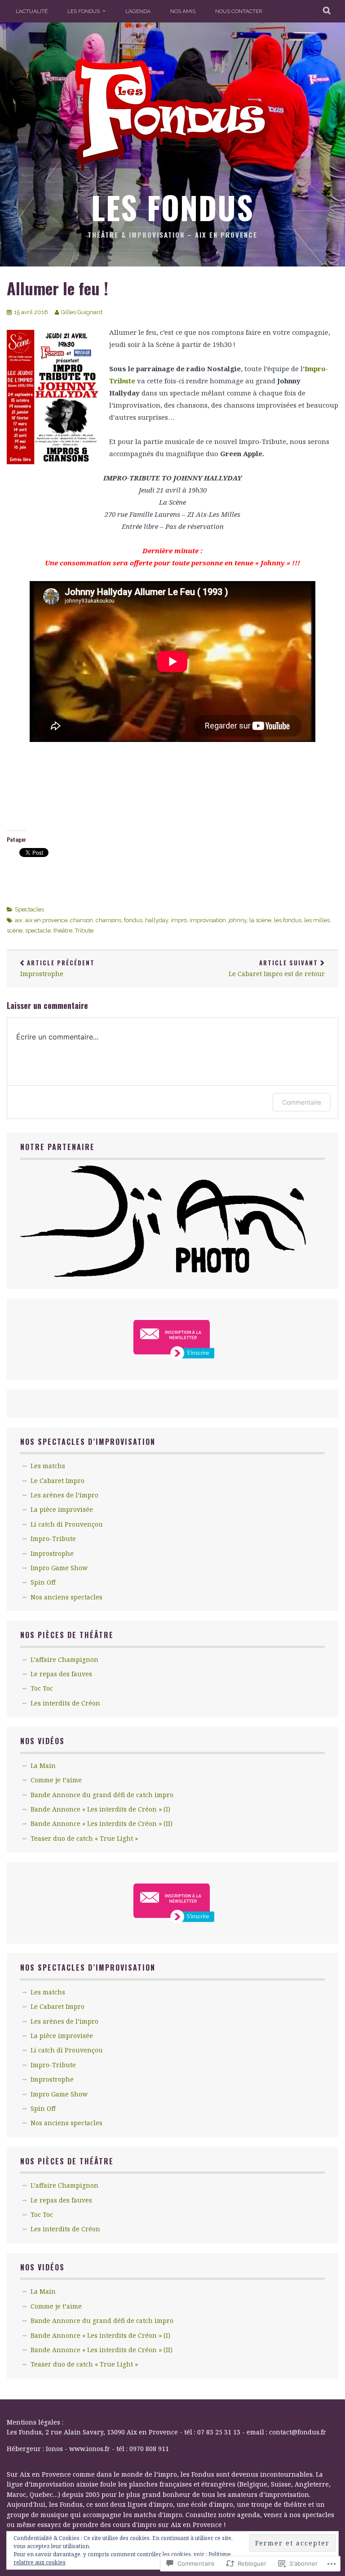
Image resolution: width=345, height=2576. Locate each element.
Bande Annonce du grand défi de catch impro (102, 1795)
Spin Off (43, 1582)
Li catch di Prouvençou (67, 1524)
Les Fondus (84, 11)
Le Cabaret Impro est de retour (277, 968)
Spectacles (29, 909)
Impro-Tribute (53, 1539)
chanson (82, 920)
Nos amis (183, 11)
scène (15, 930)
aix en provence (46, 920)
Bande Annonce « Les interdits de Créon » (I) (100, 1809)
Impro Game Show (59, 1568)
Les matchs (48, 1466)
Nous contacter (239, 11)
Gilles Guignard (82, 312)
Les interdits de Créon (65, 1703)
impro (179, 920)
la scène (260, 920)
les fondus (288, 920)
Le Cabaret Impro (57, 1481)
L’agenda (138, 11)
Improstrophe (57, 968)
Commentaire (302, 1102)
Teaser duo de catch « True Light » (84, 1838)
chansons (108, 920)
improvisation (208, 920)
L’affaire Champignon (64, 1659)
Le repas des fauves (61, 1674)
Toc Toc (42, 1688)
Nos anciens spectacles (66, 1597)
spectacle (38, 930)
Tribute (84, 930)
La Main (43, 1765)
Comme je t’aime (56, 1780)
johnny (238, 920)
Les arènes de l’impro (64, 1495)
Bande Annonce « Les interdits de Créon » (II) (102, 1823)
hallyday (157, 920)
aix (19, 920)
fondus (133, 920)
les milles (317, 920)
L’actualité (32, 11)
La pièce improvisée (62, 1509)
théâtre (63, 930)
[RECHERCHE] (327, 11)
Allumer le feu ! (57, 288)
